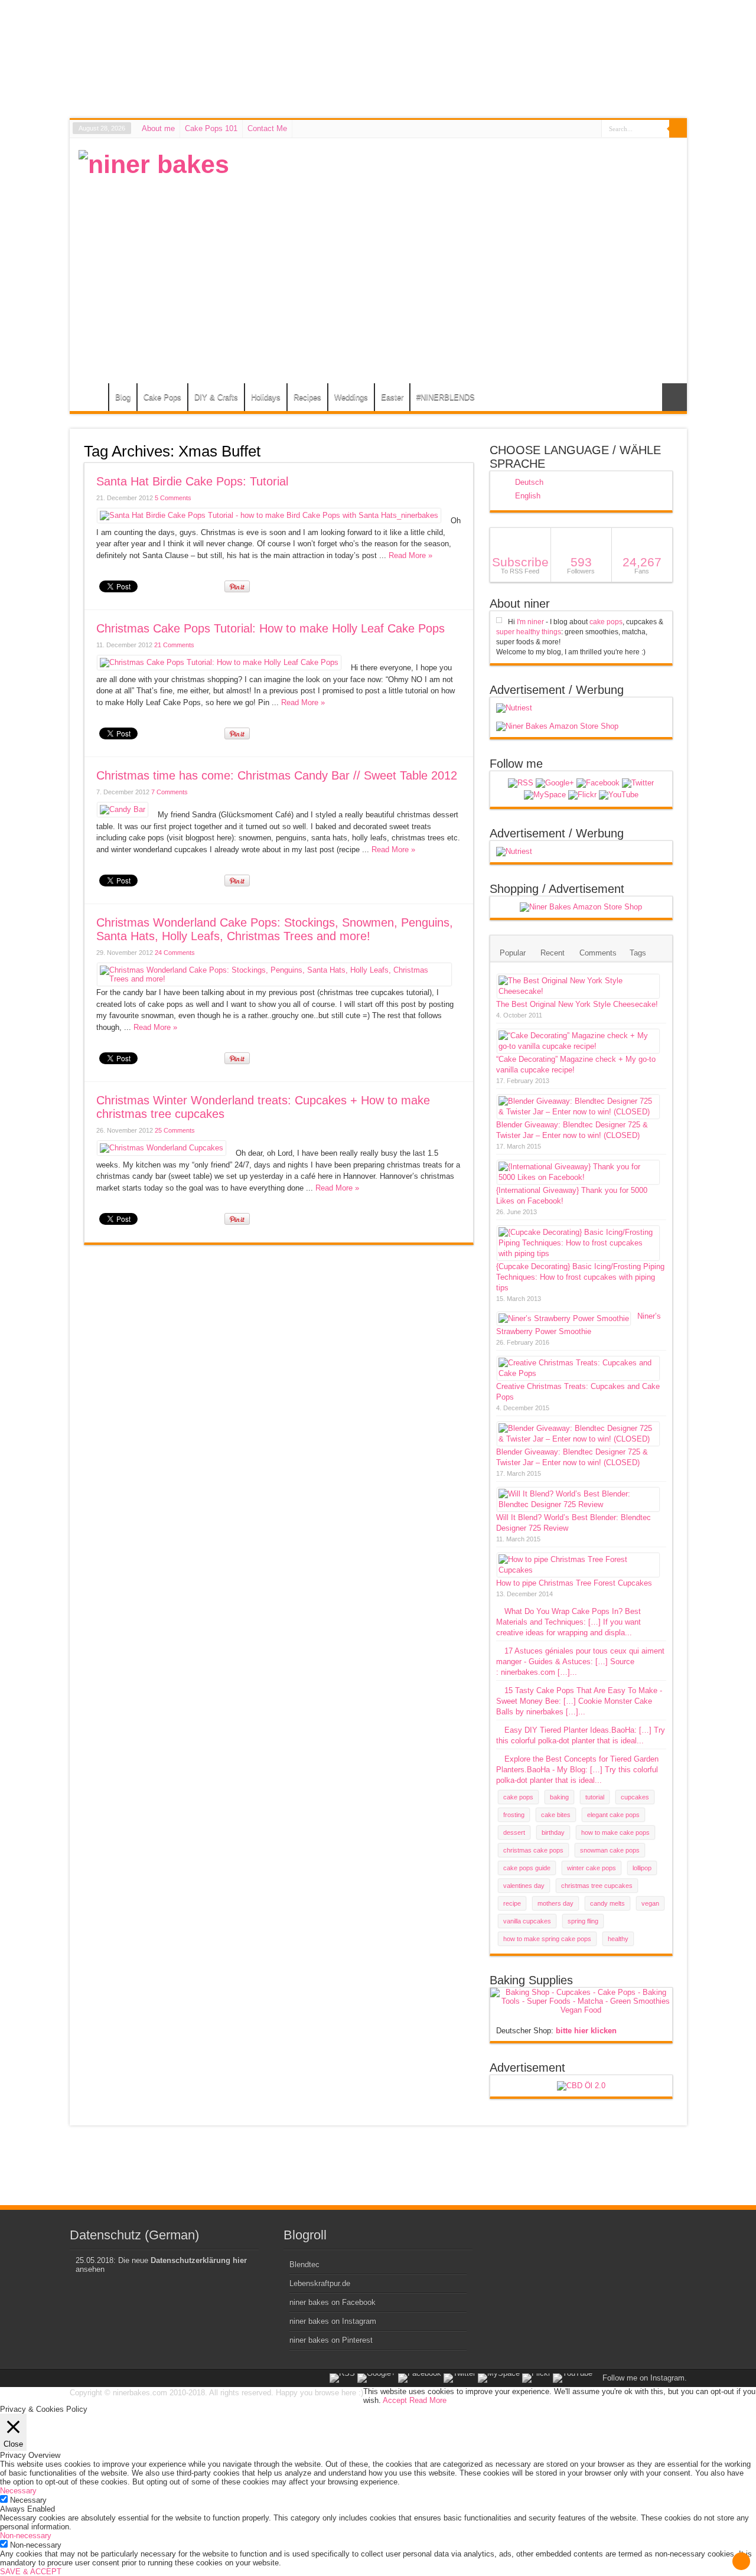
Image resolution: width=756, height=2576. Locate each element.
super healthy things (529, 632)
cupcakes (635, 1797)
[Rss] (521, 783)
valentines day (524, 1886)
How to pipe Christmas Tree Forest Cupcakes (574, 1583)
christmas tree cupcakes (597, 1886)
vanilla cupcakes (527, 1921)
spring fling (583, 1921)
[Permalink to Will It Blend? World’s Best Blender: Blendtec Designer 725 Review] (578, 1504)
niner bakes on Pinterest (331, 2340)
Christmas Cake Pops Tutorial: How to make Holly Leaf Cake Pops (271, 628)
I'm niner (530, 622)
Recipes (307, 397)
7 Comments (170, 792)
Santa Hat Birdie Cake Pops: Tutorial (192, 481)
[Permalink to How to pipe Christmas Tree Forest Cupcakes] (578, 1570)
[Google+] (555, 783)
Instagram (667, 2378)
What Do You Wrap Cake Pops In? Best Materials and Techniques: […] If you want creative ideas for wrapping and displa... (568, 1622)
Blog (123, 397)
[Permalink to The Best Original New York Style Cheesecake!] (578, 991)
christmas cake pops (533, 1850)
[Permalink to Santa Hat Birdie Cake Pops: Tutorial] (269, 515)
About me (158, 128)
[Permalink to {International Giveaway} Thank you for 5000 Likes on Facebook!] (578, 1177)
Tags (638, 953)
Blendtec (304, 2264)
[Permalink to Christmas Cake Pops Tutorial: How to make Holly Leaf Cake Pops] (219, 662)
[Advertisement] (463, 233)
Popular (513, 953)
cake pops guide (527, 1868)
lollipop (642, 1868)
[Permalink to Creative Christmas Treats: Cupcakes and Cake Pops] (578, 1373)
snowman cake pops (610, 1850)
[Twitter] (638, 783)
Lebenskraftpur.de (320, 2283)
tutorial (595, 1797)
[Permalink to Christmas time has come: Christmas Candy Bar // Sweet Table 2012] (123, 809)
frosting (514, 1815)
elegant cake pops (613, 1815)
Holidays (266, 397)
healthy (618, 1939)
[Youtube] (619, 795)
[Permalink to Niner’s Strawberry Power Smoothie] (564, 1318)
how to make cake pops (615, 1832)
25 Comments (175, 1130)
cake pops (606, 622)
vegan (650, 1903)
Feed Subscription (469, 451)
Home (92, 399)
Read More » (410, 555)
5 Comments (173, 498)
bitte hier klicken (586, 2031)
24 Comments (175, 953)
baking (559, 1797)
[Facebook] (598, 783)
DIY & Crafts (216, 397)
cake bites (556, 1815)
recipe (512, 1903)
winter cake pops (592, 1868)
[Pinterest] (545, 795)
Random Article (674, 397)
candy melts (607, 1903)
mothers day (555, 1903)
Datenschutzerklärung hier (199, 2260)
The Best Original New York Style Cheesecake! (577, 1004)
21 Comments (174, 645)
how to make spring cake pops (547, 1939)
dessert (514, 1832)
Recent (553, 953)
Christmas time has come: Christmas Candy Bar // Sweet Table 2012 (277, 775)
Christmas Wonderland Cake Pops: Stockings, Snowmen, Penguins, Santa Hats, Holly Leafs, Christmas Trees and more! (275, 929)
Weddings (351, 397)
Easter (392, 397)
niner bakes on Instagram (333, 2321)
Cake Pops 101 (211, 128)
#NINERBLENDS (446, 397)
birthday (553, 1832)
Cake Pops (162, 397)
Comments (598, 953)
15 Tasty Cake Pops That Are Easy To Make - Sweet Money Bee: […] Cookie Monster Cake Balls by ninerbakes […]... (579, 1701)
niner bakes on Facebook (333, 2302)
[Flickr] (582, 795)
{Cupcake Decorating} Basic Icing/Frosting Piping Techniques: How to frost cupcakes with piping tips (580, 1277)
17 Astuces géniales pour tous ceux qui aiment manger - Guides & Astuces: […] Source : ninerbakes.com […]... (580, 1662)
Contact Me (267, 128)
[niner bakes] (154, 164)
